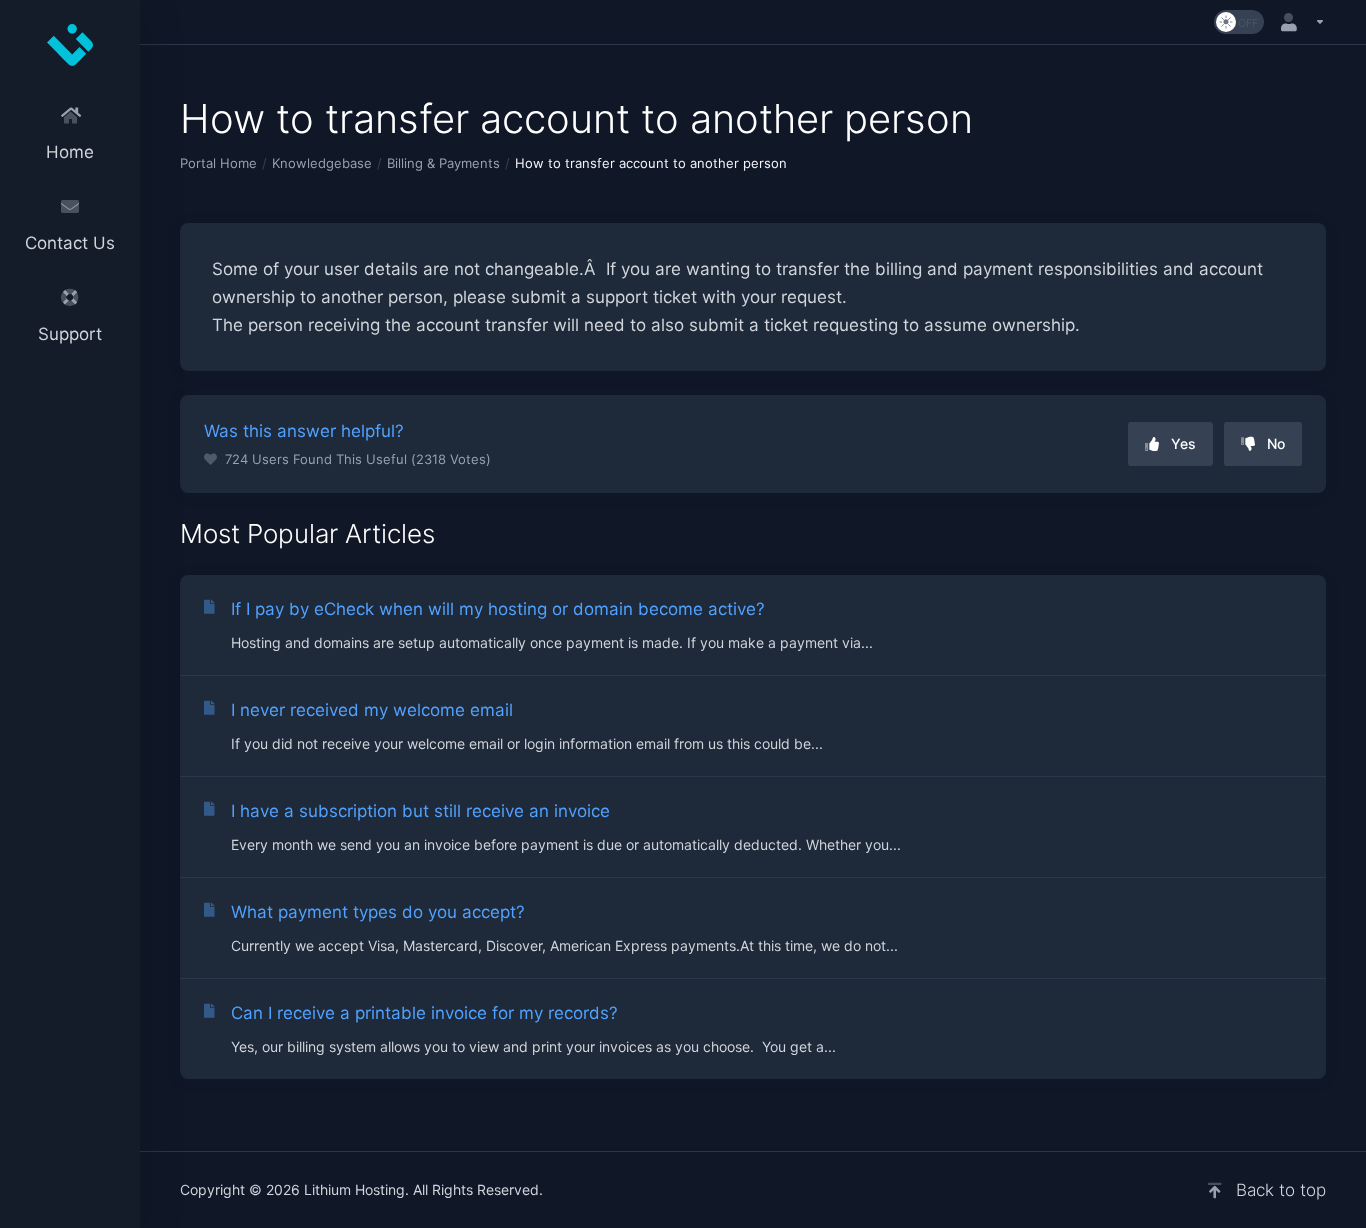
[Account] (1299, 22)
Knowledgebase (322, 163)
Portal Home (218, 163)
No (1276, 443)
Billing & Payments (443, 163)
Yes (1183, 443)
